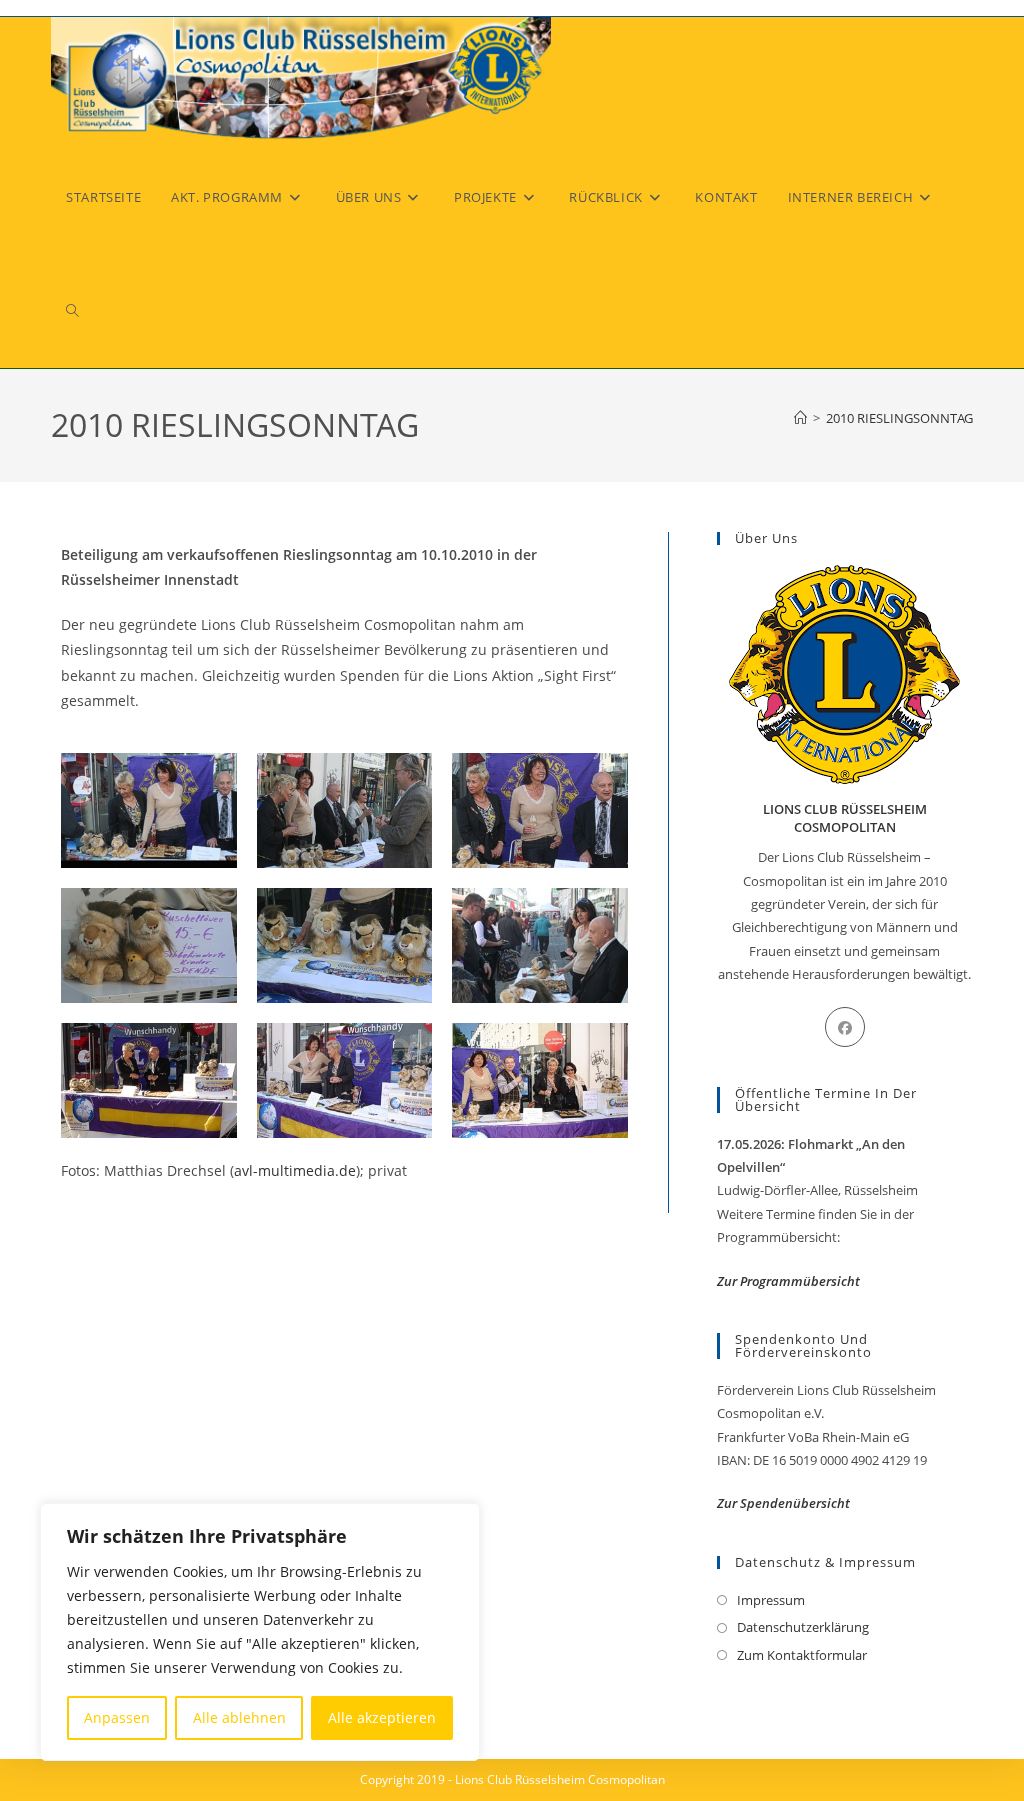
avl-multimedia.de (295, 1170)
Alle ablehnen (239, 1717)
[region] (260, 1632)
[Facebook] (845, 1027)
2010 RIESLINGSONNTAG (899, 418)
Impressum (771, 1600)
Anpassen (117, 1717)
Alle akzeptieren (382, 1717)
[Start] (800, 418)
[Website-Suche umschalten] (72, 311)
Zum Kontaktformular (802, 1655)
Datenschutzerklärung (803, 1627)
